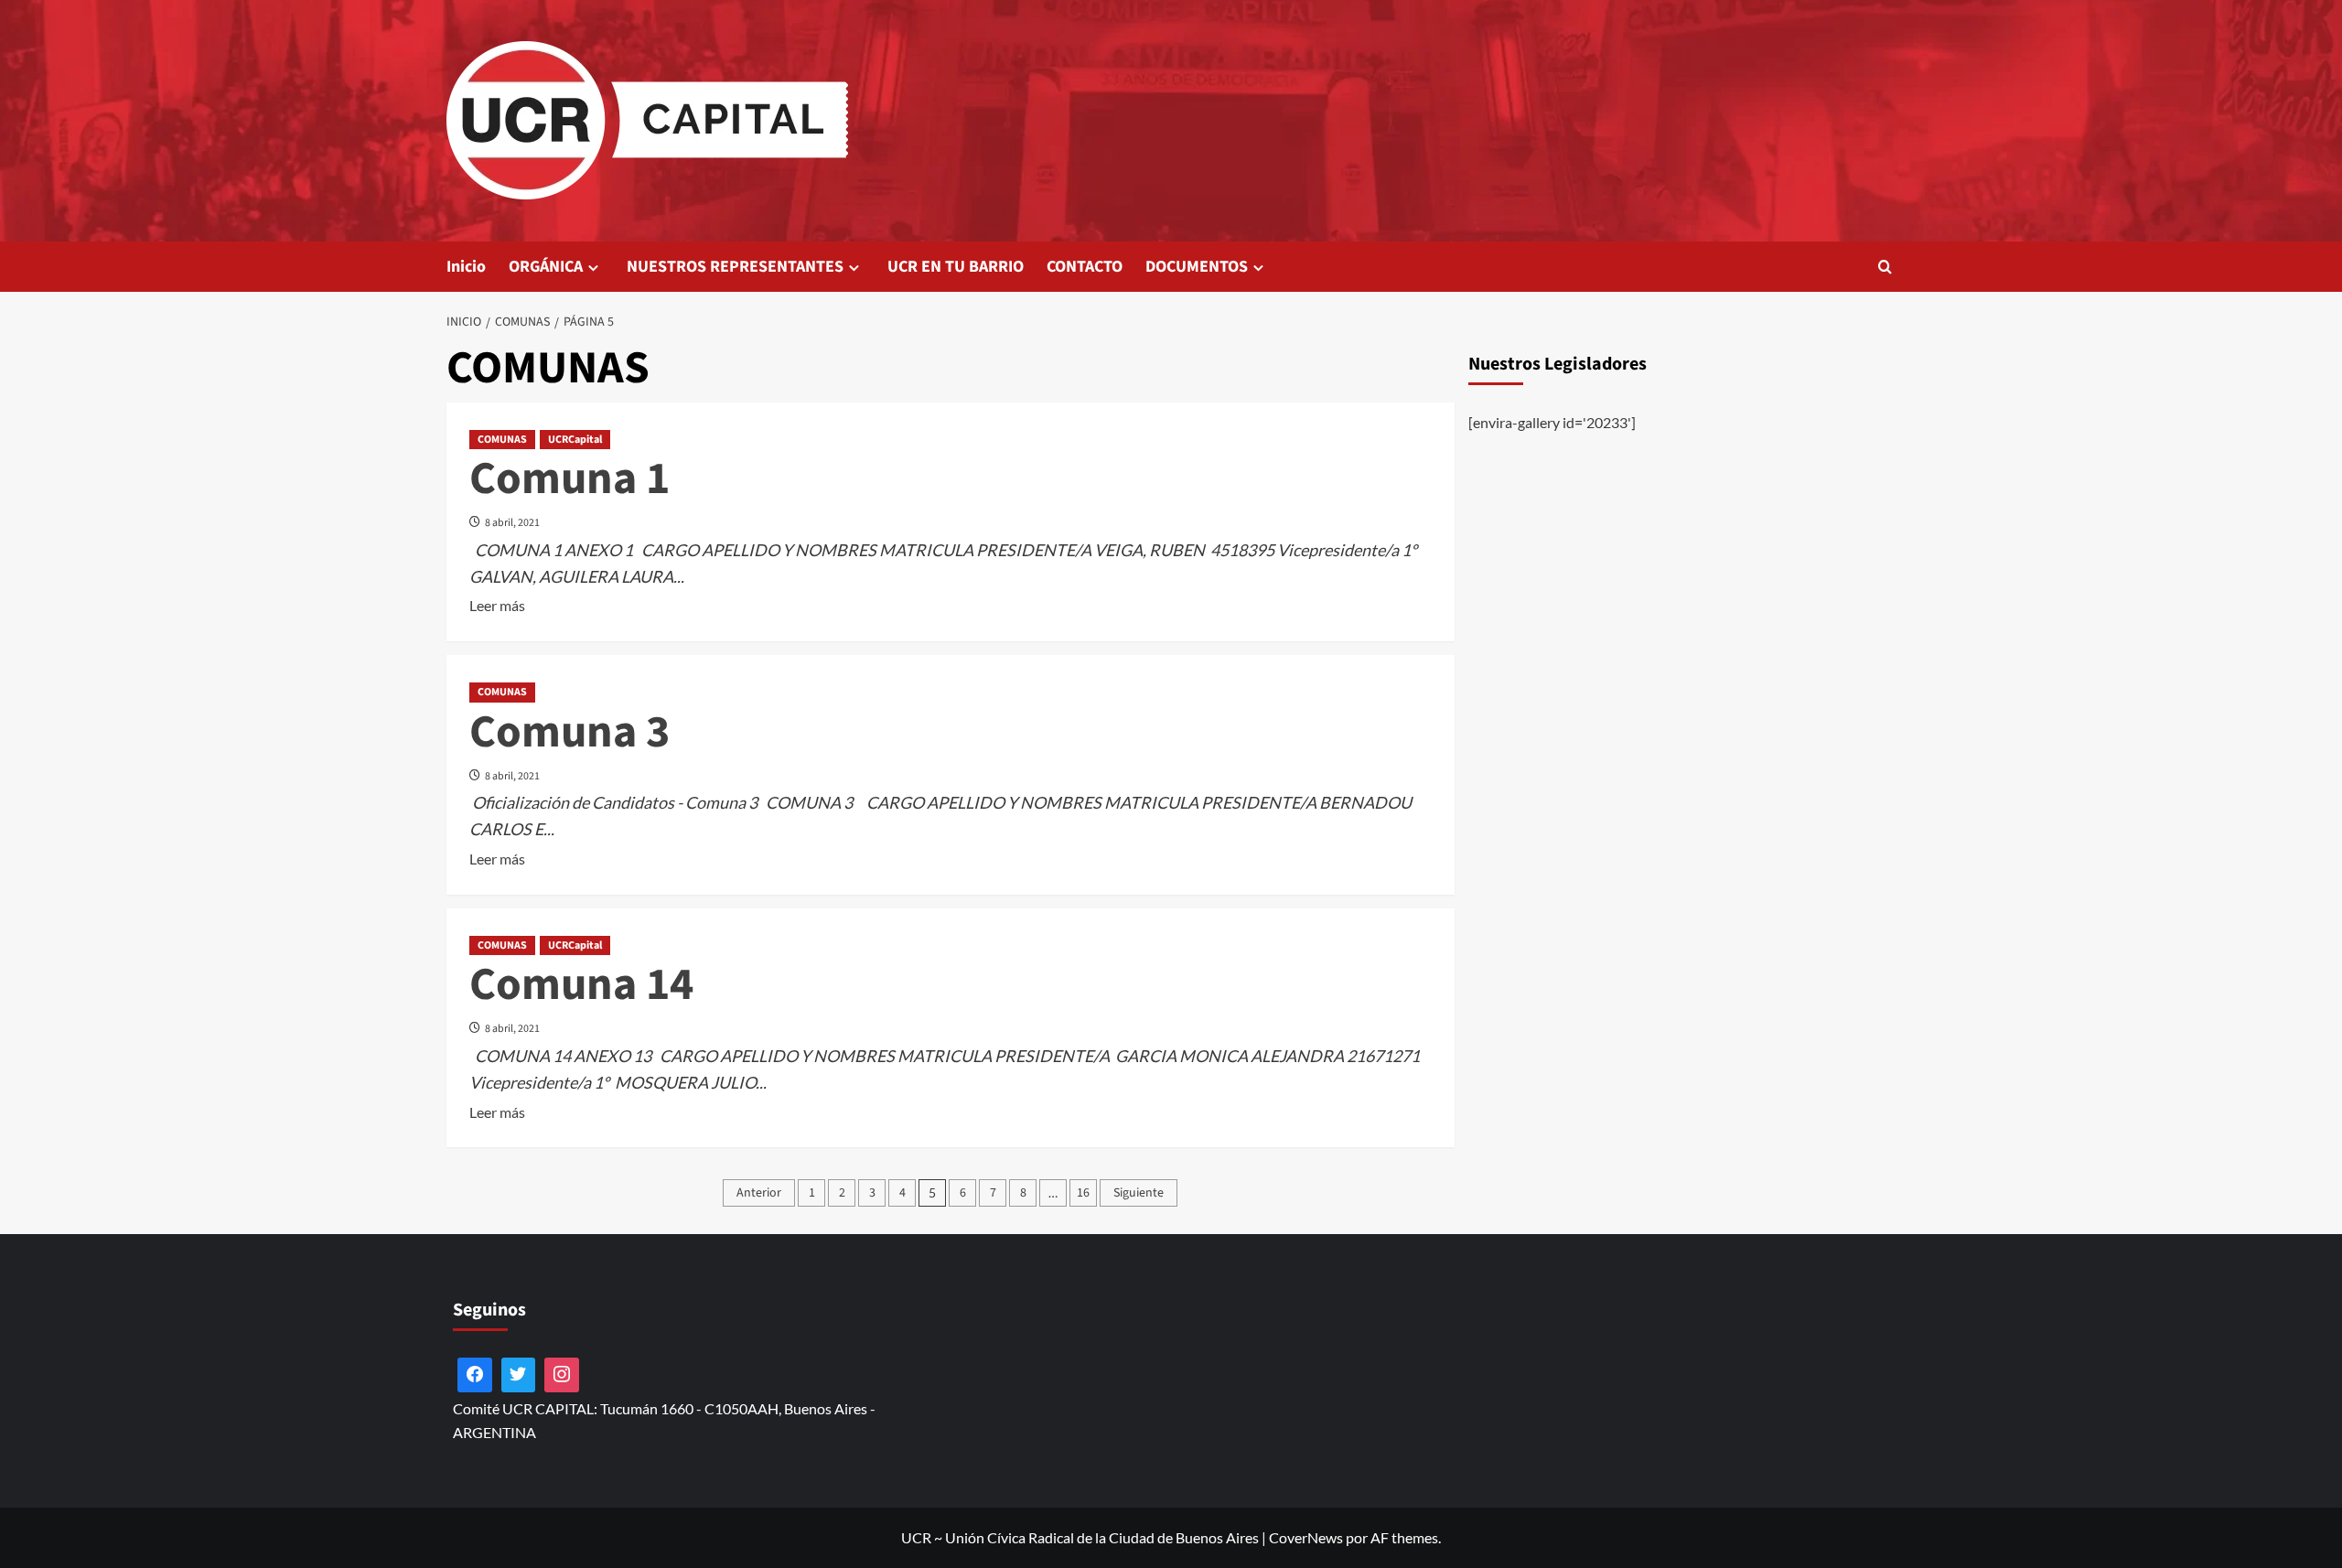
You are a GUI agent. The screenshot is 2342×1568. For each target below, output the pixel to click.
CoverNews (1306, 1537)
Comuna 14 (581, 985)
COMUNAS (502, 440)
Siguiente (1139, 1193)
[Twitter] (519, 1375)
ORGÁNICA (546, 267)
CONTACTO (1085, 267)
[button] (1885, 267)
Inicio (466, 267)
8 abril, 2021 (512, 523)
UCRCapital (575, 440)
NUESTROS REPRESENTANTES (735, 267)
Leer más (497, 607)
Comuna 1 (569, 479)
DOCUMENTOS (1197, 267)
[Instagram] (562, 1375)
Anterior (759, 1193)
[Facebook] (475, 1375)
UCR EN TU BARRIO (956, 267)
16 (1083, 1193)
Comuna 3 (569, 732)
